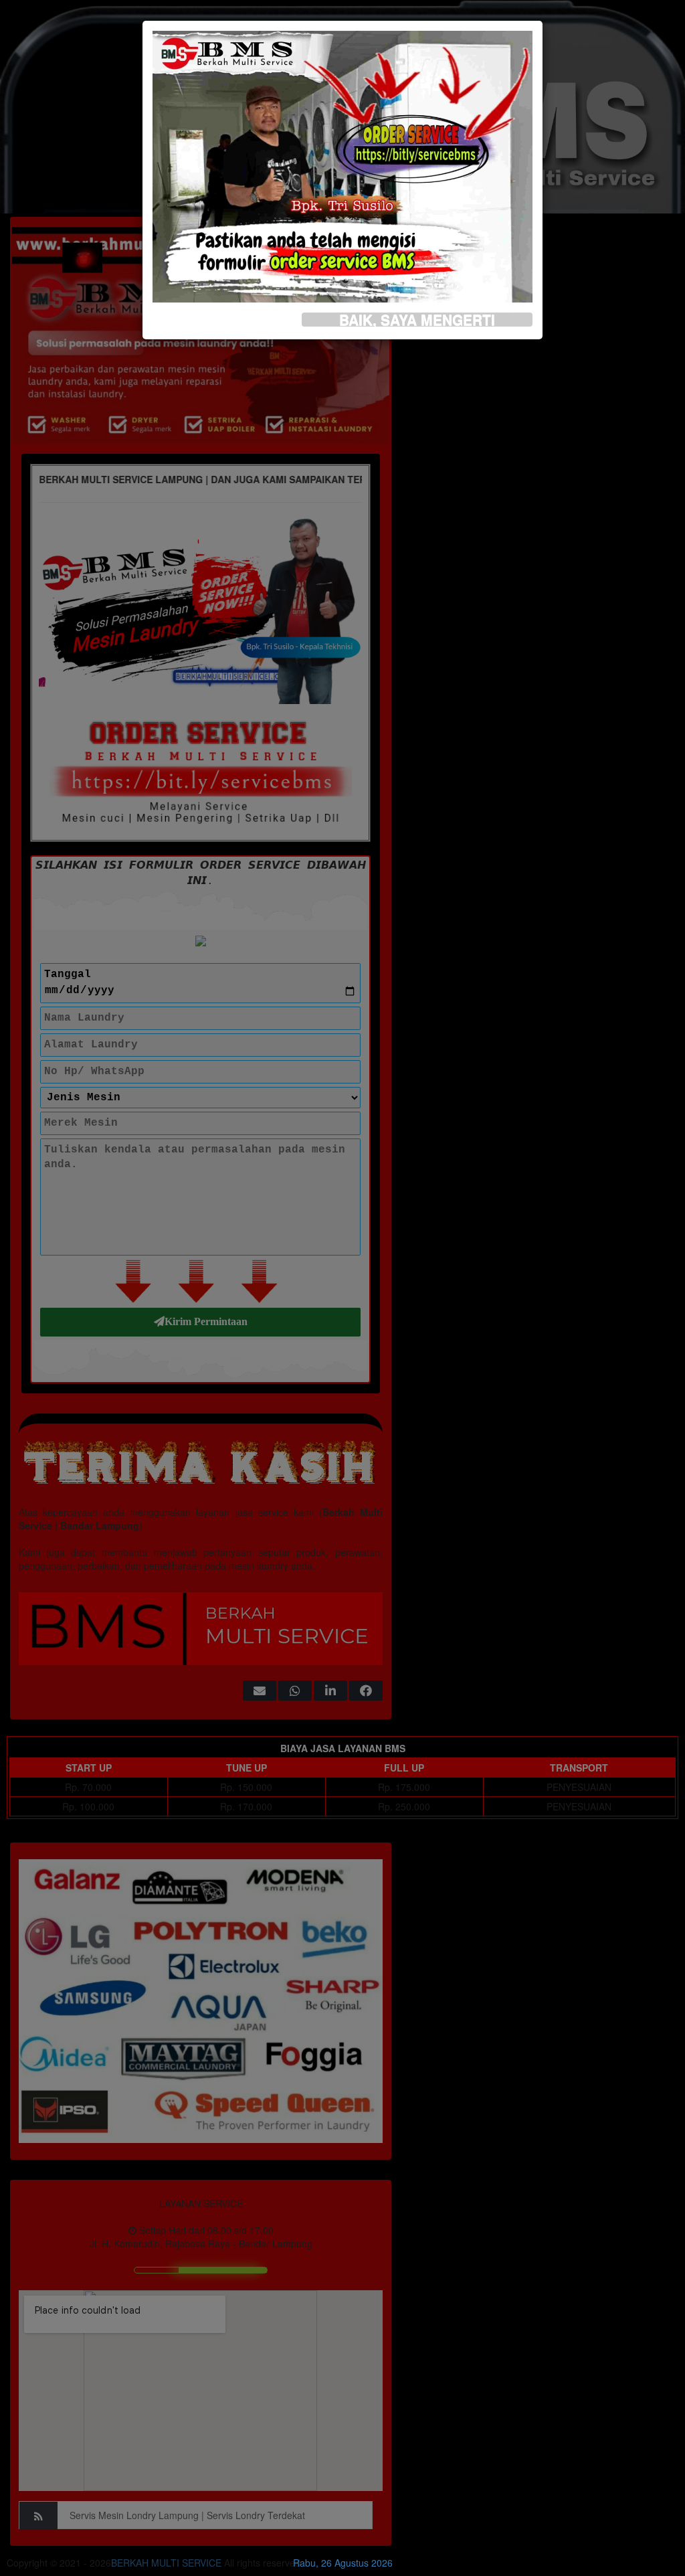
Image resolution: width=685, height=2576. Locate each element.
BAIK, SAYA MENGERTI (417, 320)
